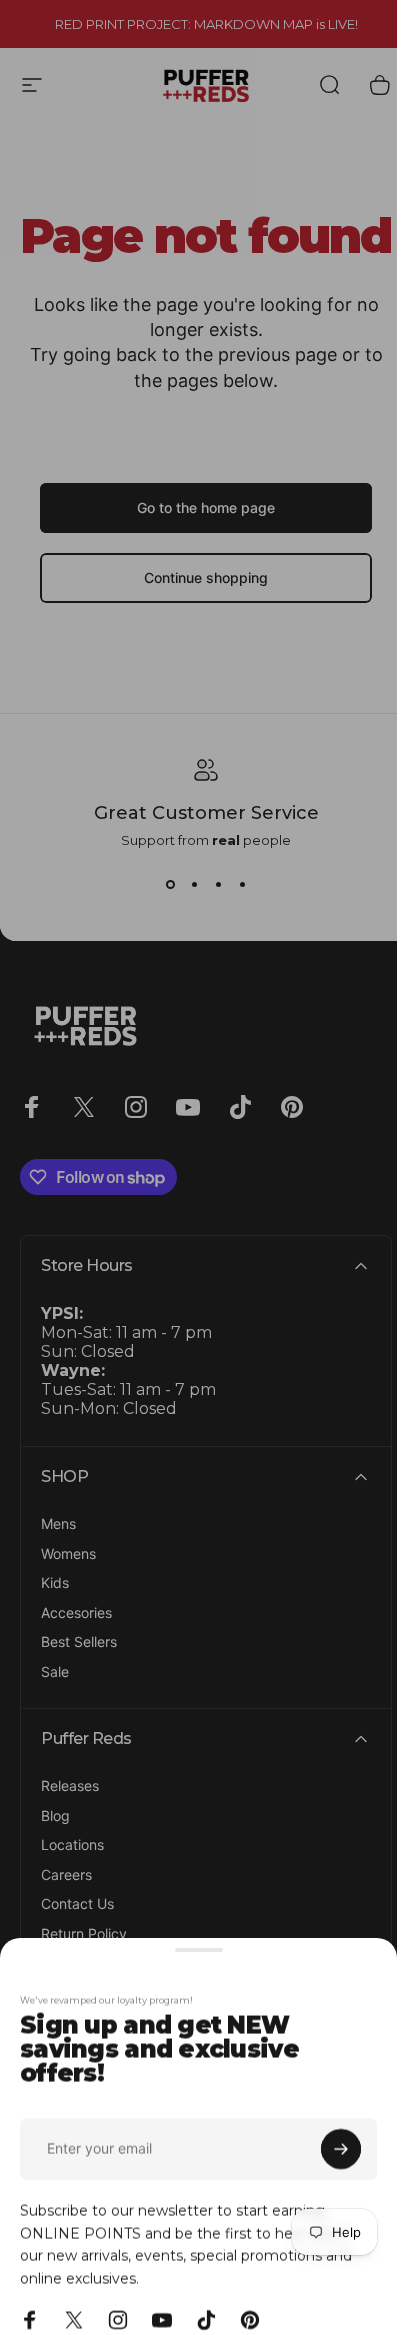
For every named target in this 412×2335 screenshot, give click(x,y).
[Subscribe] (341, 2130)
